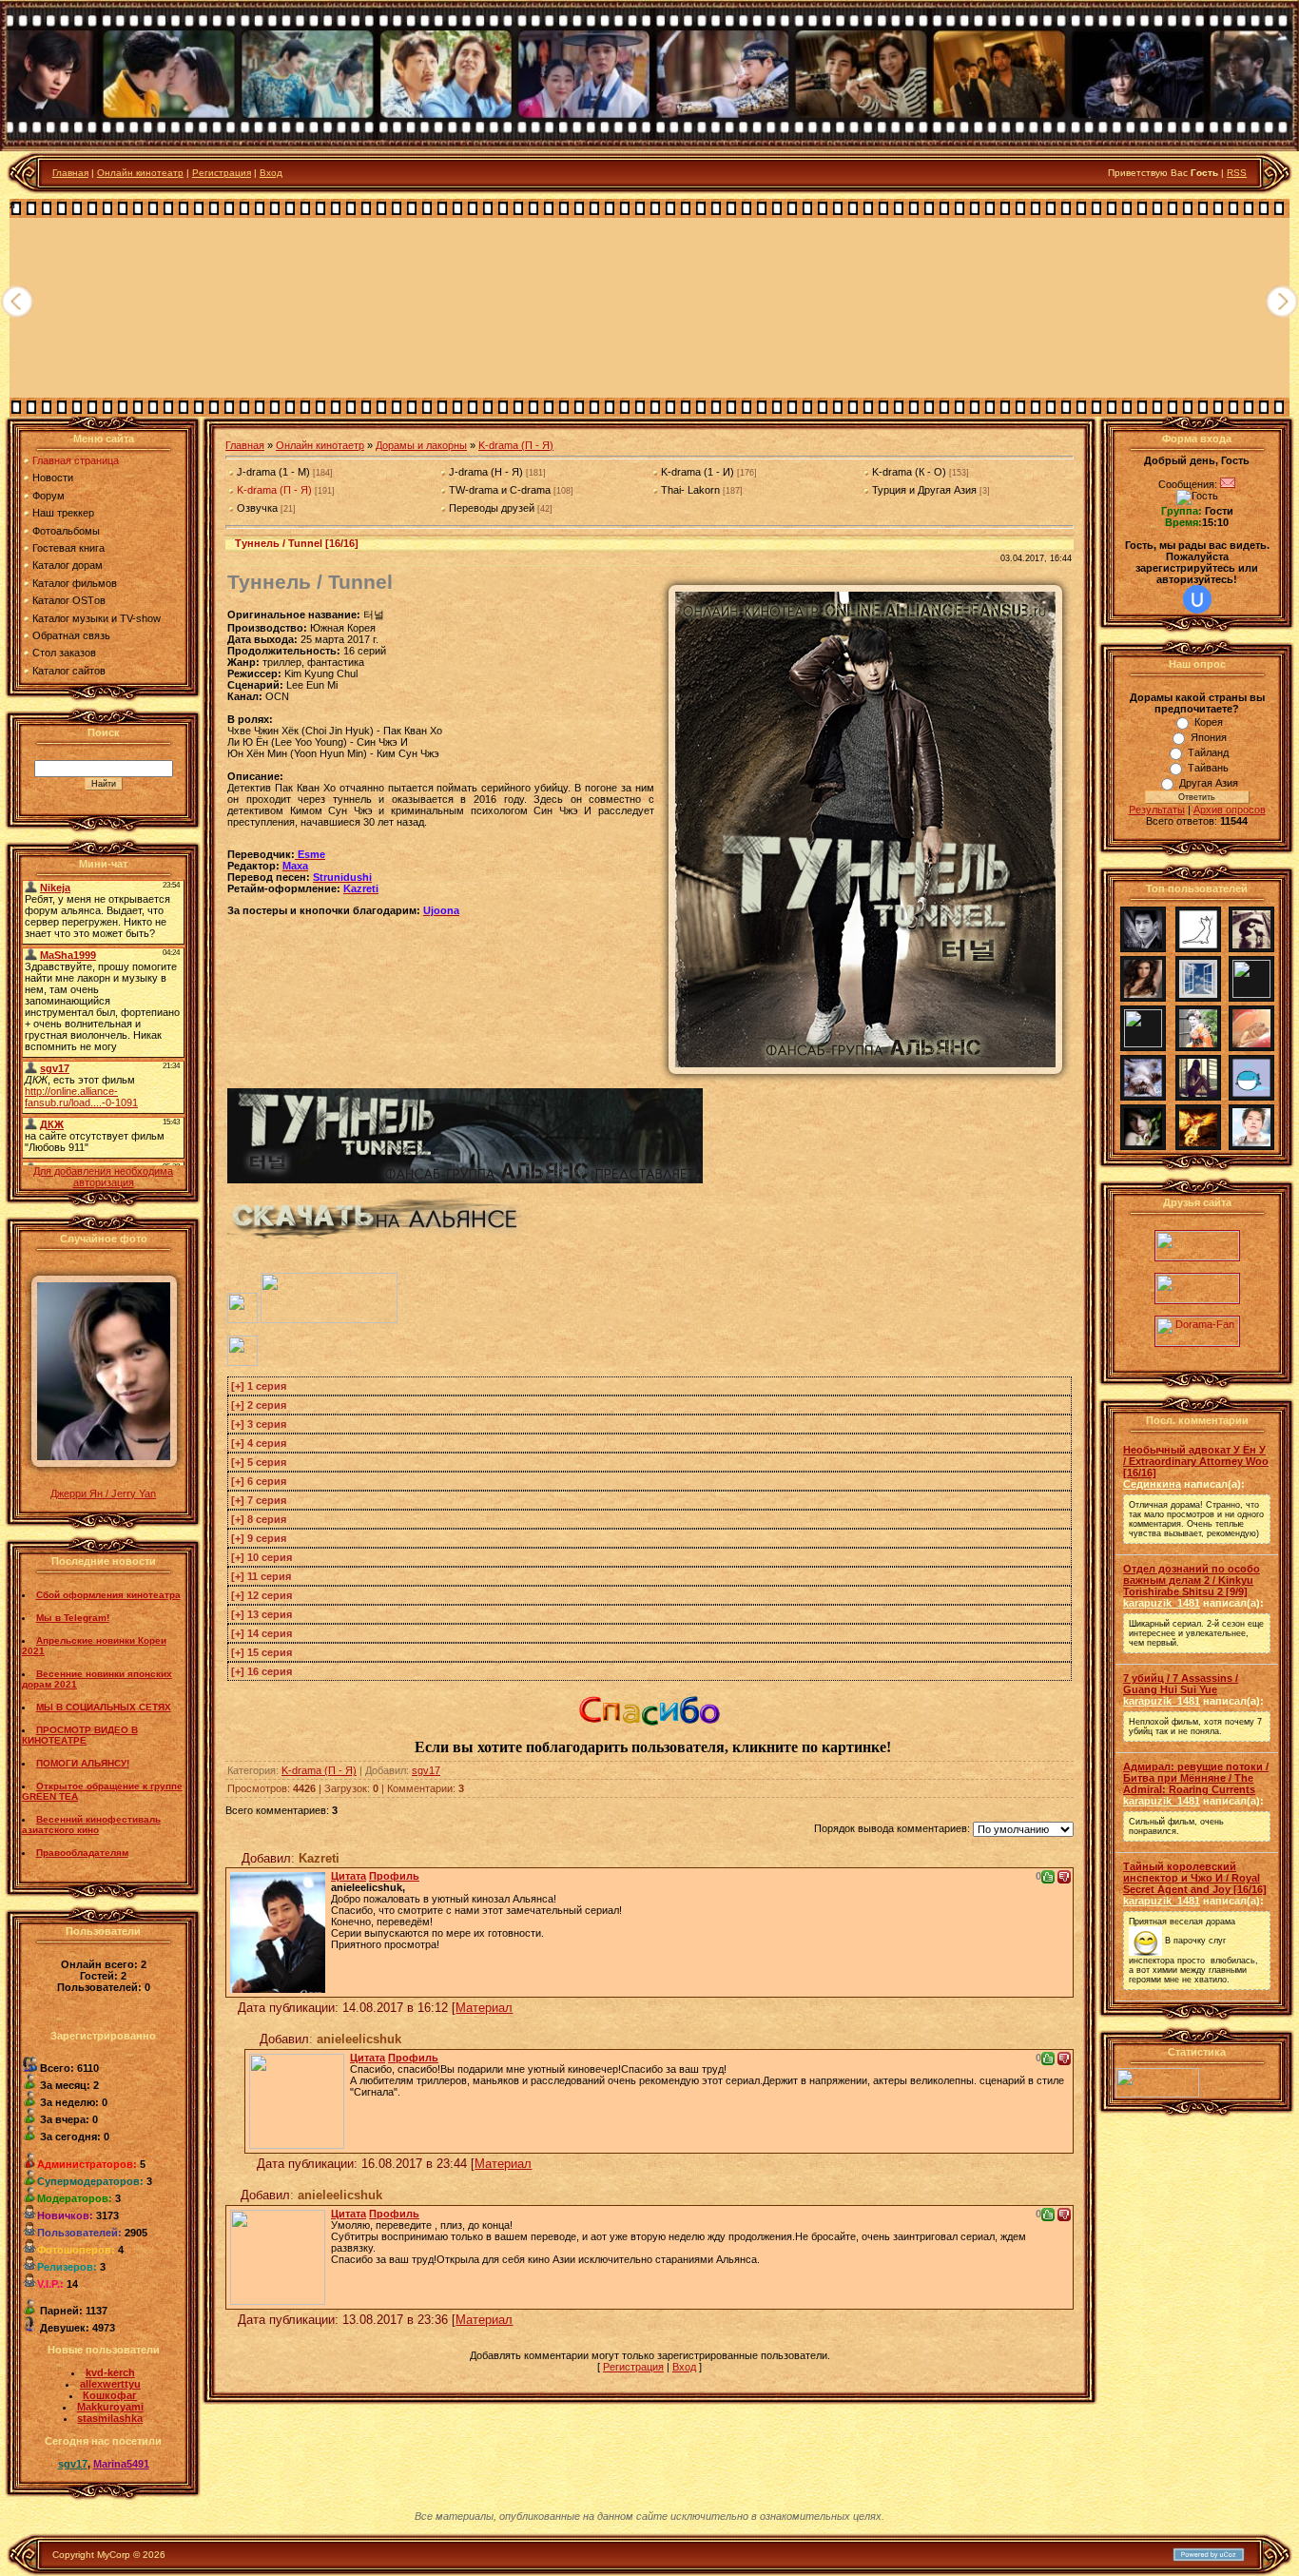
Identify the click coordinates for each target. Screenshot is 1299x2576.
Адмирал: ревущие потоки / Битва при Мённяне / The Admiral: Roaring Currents (1196, 1778)
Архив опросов (1230, 810)
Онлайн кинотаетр (320, 445)
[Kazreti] (278, 1928)
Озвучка (257, 508)
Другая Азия (1209, 783)
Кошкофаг (110, 2395)
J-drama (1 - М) (273, 472)
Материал (484, 2008)
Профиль (394, 1876)
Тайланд (1208, 752)
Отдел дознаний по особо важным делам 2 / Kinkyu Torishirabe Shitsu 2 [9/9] (1192, 1580)
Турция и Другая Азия (924, 490)
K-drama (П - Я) (516, 445)
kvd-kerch (110, 2372)
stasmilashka (110, 2418)
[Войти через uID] (1197, 599)
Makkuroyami (110, 2407)
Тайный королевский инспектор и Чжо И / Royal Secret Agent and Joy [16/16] (1195, 1878)
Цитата (349, 1876)
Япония (1209, 737)
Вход (271, 173)
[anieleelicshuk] (297, 2098)
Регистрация (222, 173)
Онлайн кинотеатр (140, 173)
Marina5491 (121, 2464)
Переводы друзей (492, 508)
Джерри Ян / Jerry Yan (103, 1493)
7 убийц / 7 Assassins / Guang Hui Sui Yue (1181, 1684)
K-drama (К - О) (909, 472)
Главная (70, 173)
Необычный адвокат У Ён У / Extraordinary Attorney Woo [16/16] (1196, 1461)
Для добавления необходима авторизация (103, 1177)
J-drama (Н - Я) (486, 472)
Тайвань (1208, 768)
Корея (1209, 722)
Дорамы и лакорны (421, 445)
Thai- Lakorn (690, 490)
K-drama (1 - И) (698, 472)
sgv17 (73, 2464)
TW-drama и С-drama (500, 490)
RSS (1237, 173)
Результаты (1157, 810)
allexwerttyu (110, 2384)
